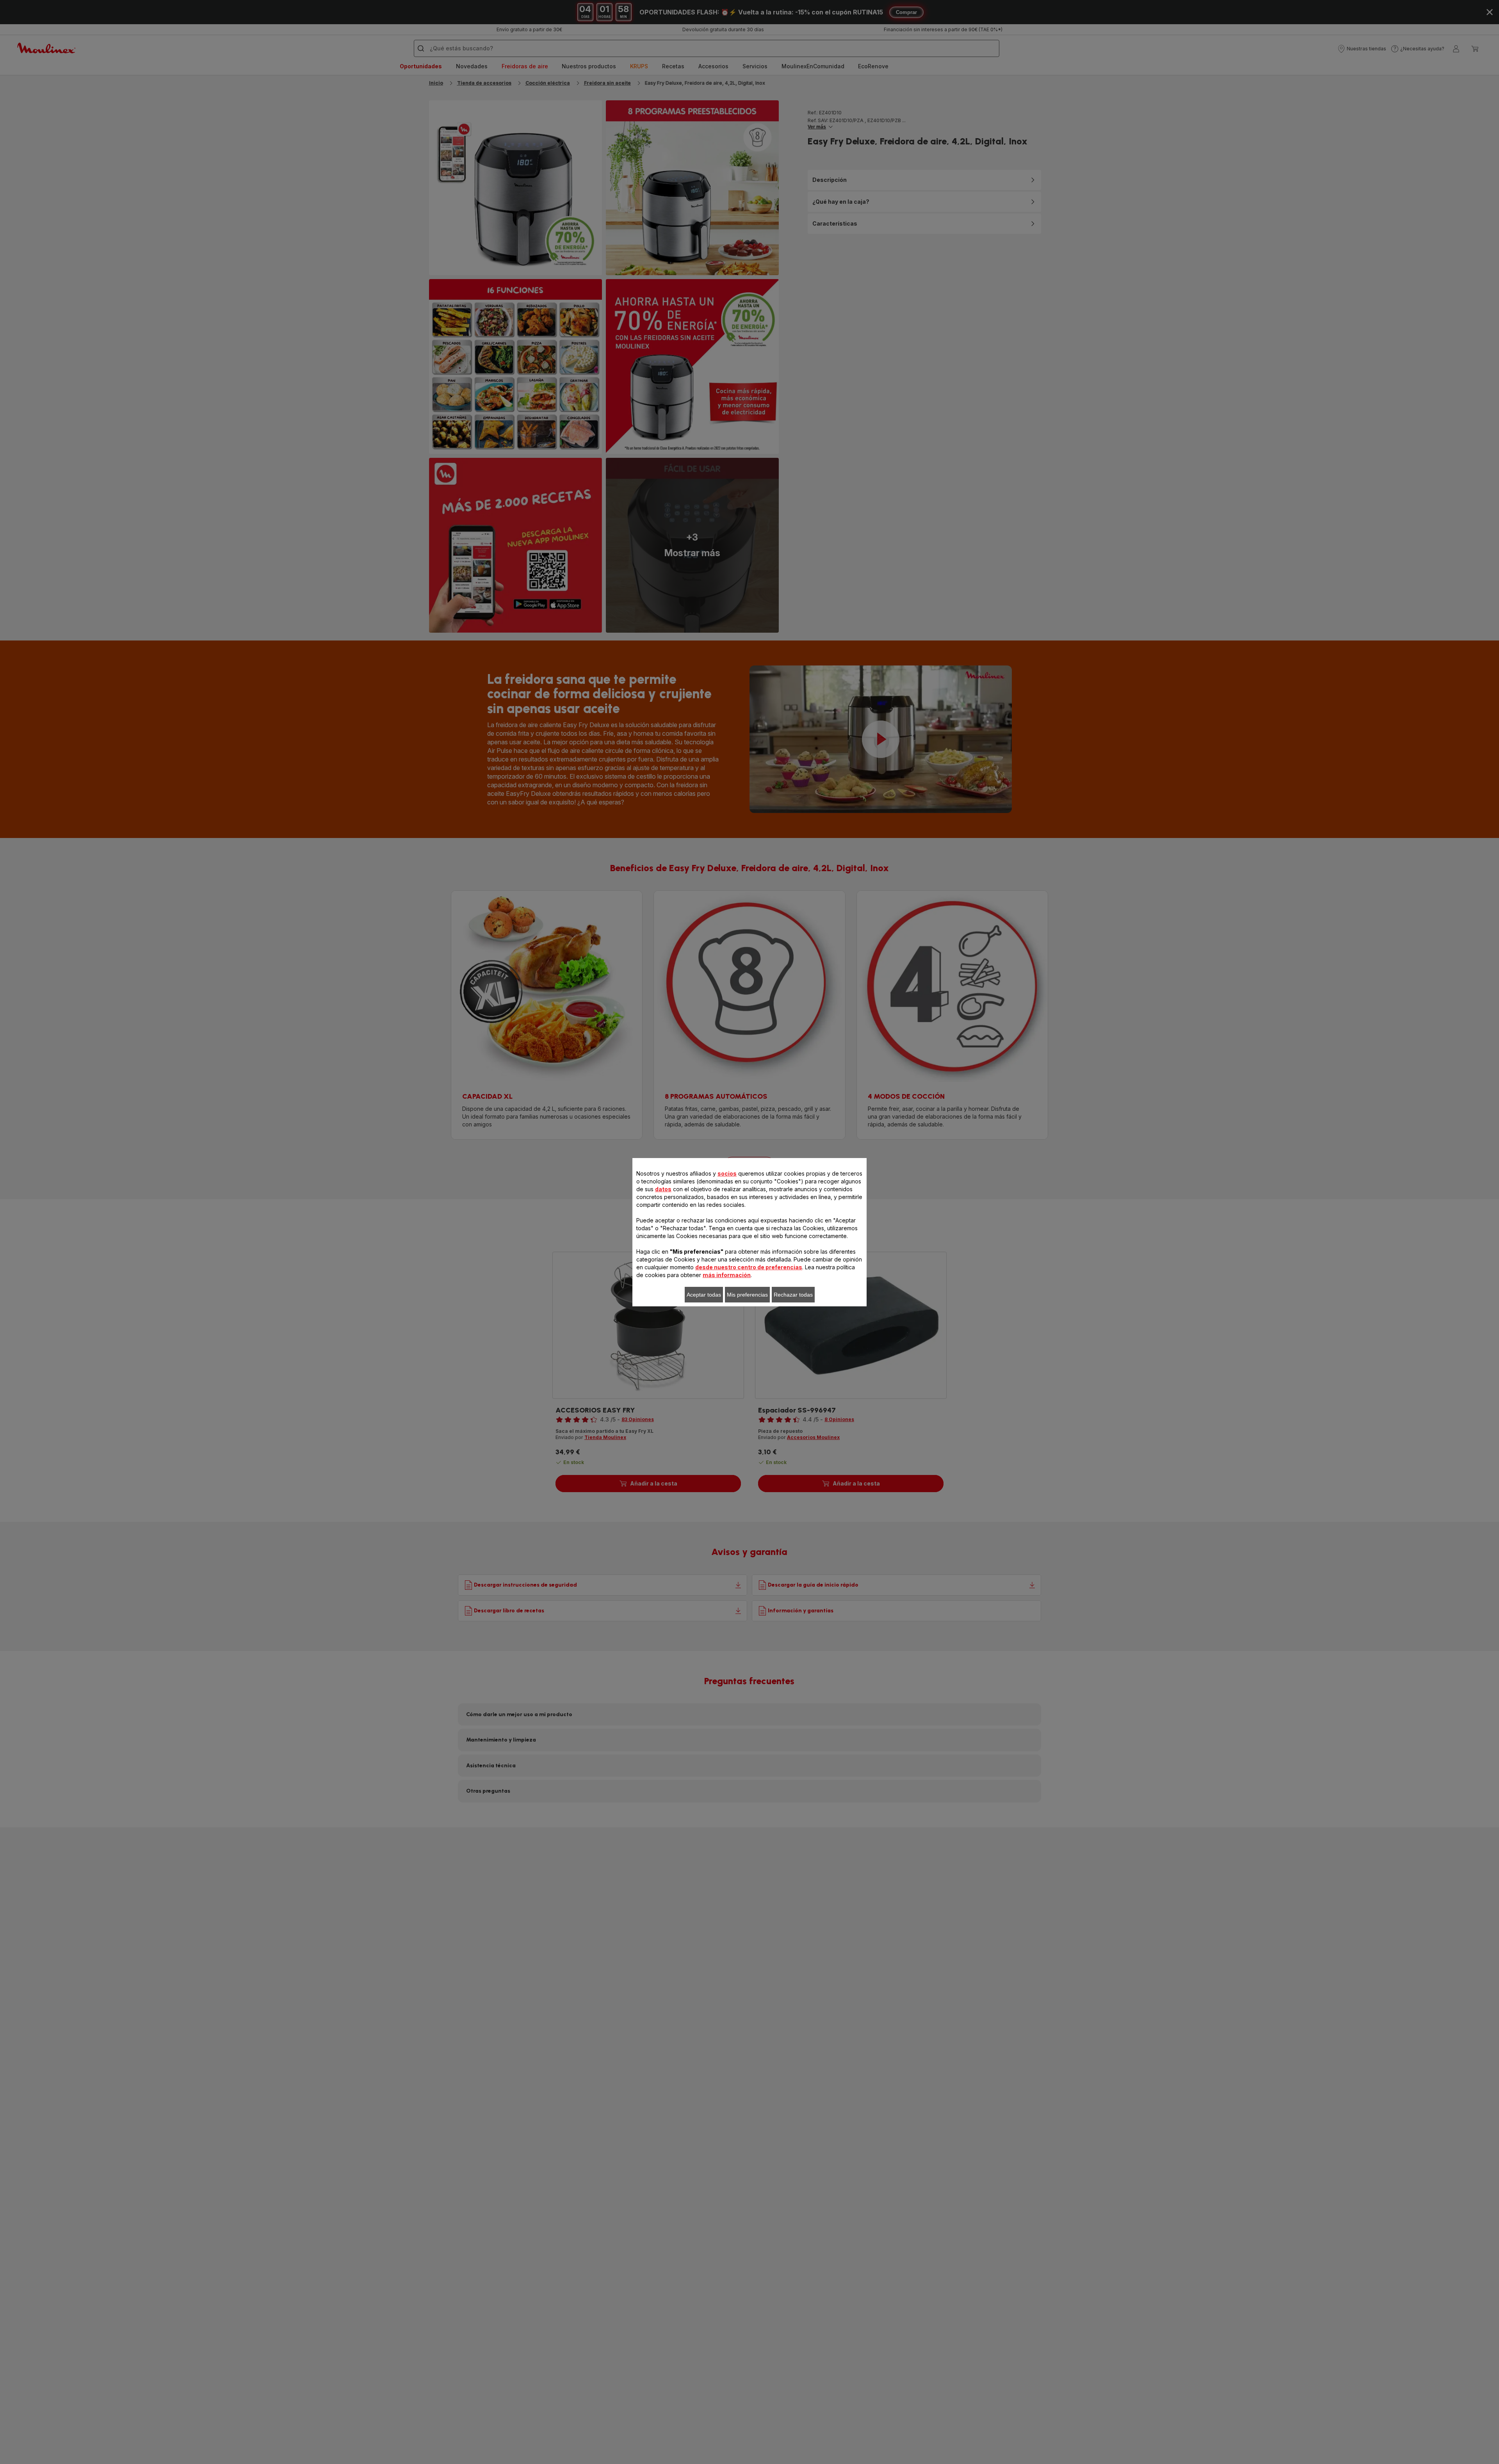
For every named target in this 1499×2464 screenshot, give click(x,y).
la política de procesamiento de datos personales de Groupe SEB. (638, 1338)
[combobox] (611, 1209)
